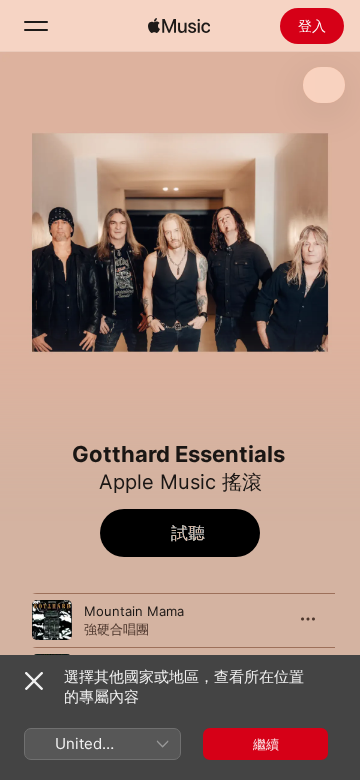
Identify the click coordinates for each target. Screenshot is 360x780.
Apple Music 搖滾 (180, 482)
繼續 (266, 744)
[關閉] (34, 681)
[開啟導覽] (36, 26)
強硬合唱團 (116, 629)
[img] (179, 26)
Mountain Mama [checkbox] (134, 611)
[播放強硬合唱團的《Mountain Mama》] (52, 620)
